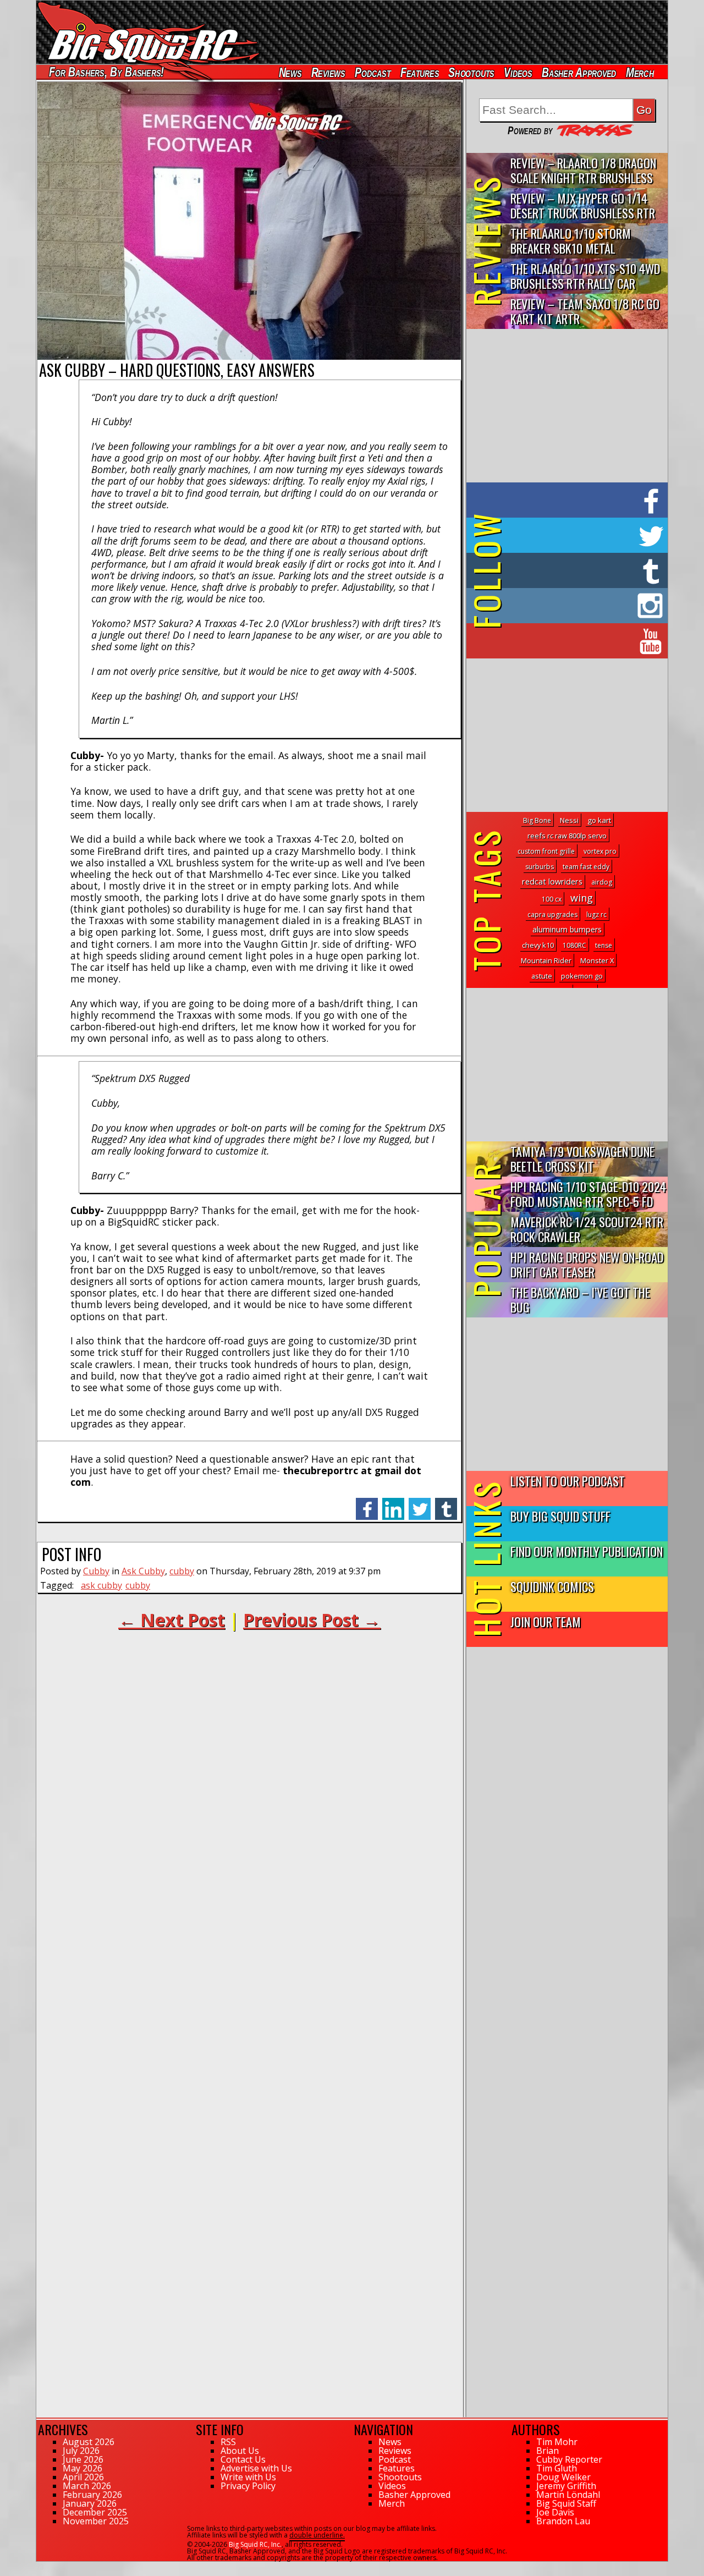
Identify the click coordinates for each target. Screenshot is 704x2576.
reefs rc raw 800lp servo (567, 836)
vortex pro (600, 851)
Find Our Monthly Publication (587, 1551)
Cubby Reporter (569, 2459)
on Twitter (582, 535)
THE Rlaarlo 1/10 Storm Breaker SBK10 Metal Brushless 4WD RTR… (571, 241)
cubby (182, 1571)
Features (419, 72)
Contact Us (243, 2459)
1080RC (574, 945)
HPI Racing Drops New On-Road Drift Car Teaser (587, 1264)
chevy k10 (538, 945)
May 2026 (82, 2468)
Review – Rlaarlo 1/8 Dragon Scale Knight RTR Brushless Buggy (583, 171)
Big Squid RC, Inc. (255, 2544)
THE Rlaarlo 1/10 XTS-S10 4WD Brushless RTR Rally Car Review (585, 276)
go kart (599, 820)
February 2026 (92, 2495)
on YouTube (576, 641)
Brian (548, 2451)
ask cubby (101, 1585)
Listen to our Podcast (568, 1481)
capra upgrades (552, 914)
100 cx (552, 899)
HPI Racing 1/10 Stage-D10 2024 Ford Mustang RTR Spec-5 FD (588, 1194)
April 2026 (83, 2477)
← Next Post (172, 1620)
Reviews (328, 72)
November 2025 (96, 2521)
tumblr (446, 1503)
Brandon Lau (563, 2521)
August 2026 (89, 2442)
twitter (420, 1503)
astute (542, 976)
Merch (640, 72)
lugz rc (596, 914)
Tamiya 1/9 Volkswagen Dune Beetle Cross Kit (582, 1158)
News (290, 72)
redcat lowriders (552, 881)
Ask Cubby (143, 1571)
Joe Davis (555, 2512)
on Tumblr (582, 570)
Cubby (96, 1571)
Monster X (597, 960)
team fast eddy (586, 867)
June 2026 (83, 2459)
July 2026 (81, 2451)
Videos (518, 72)
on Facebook (570, 500)
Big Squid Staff (566, 2503)
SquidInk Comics (552, 1586)
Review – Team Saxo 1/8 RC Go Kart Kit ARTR (585, 311)
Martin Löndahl (568, 2495)
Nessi (569, 820)
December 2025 (95, 2512)
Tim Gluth (557, 2468)
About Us (240, 2451)
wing (582, 898)
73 (40, 2567)
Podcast (373, 72)
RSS (228, 2442)
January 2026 (90, 2503)
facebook (367, 1503)
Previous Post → (312, 1620)
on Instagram (565, 606)
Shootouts (471, 72)
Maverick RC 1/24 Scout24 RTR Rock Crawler (587, 1229)
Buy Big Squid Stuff (560, 1516)
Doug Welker (563, 2477)
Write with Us (248, 2477)
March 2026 (87, 2486)
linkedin (393, 1503)
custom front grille (546, 851)
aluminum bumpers (567, 929)
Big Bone (537, 820)
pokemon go (582, 976)
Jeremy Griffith (566, 2486)
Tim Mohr (557, 2442)
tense (604, 945)
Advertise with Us (256, 2468)
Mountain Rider (546, 960)
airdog (602, 882)
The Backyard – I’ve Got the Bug (580, 1299)
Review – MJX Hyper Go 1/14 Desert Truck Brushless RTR (583, 205)
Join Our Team (546, 1621)
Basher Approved (579, 72)
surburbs (540, 867)
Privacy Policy (248, 2486)
